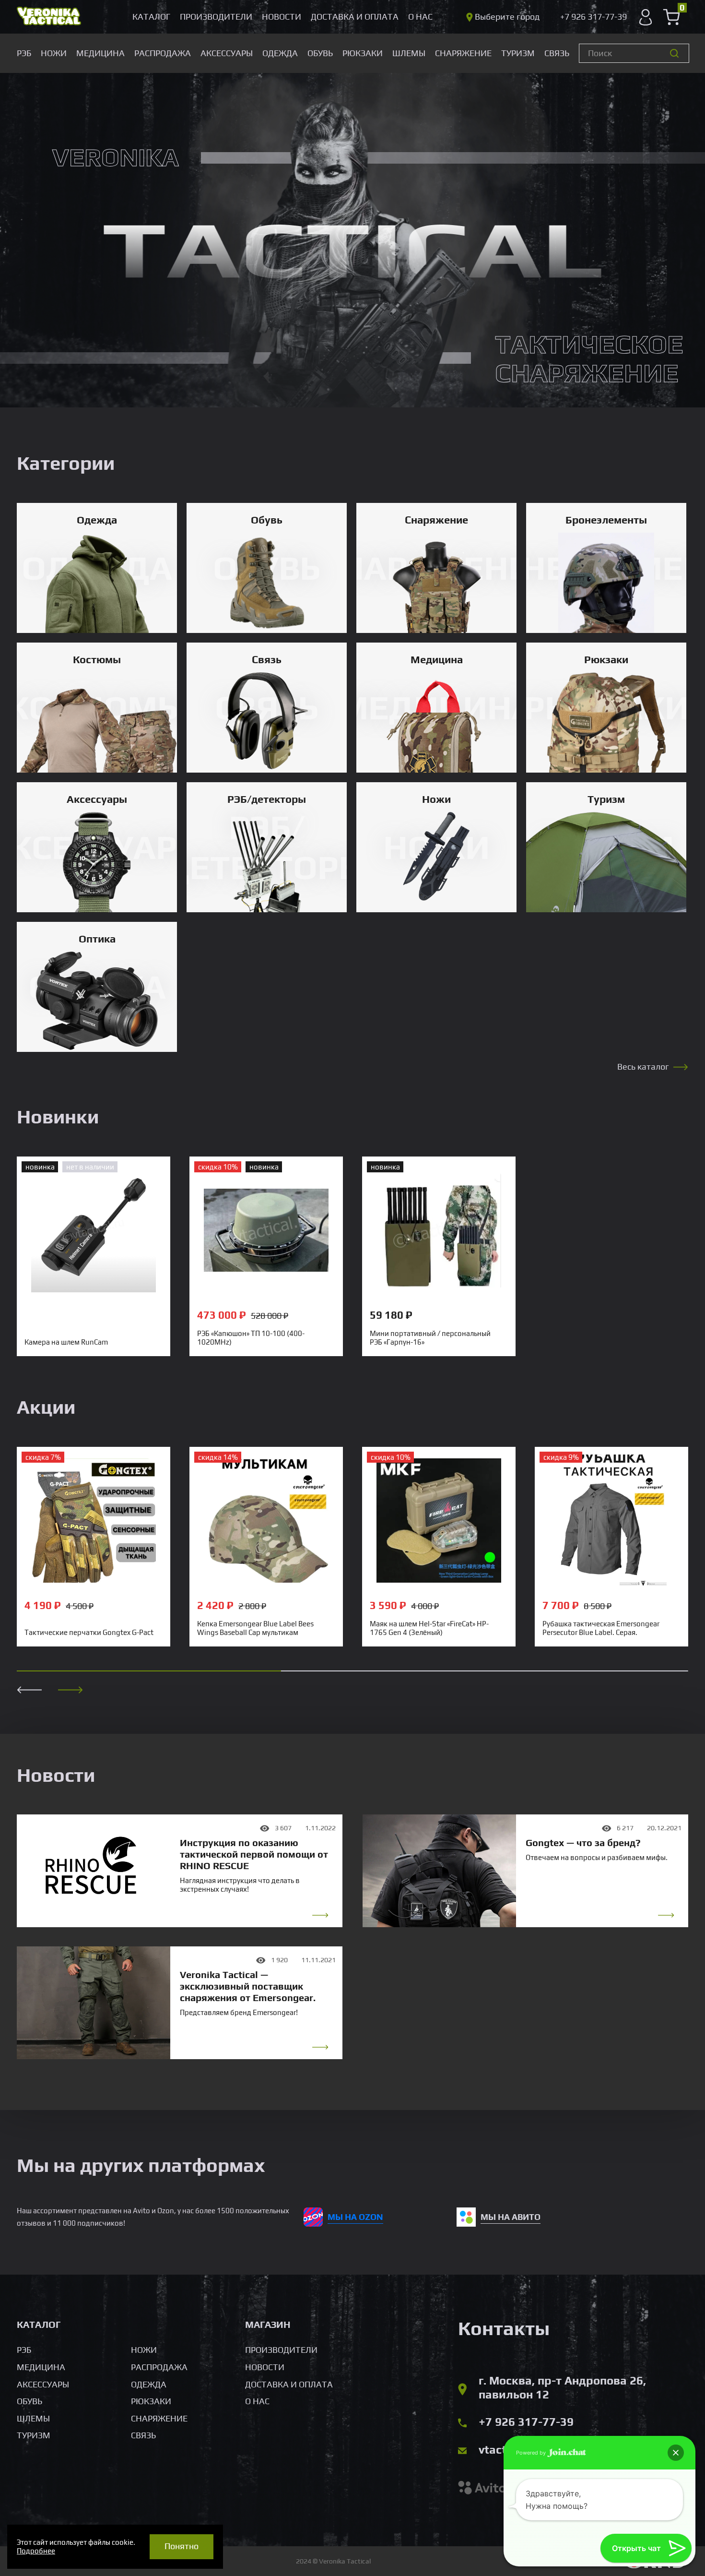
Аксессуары (227, 53)
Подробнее (36, 2551)
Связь (557, 53)
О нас (420, 17)
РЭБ (24, 53)
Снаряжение (463, 53)
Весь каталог (643, 1067)
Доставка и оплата (355, 17)
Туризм (518, 53)
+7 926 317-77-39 (526, 2422)
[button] (70, 1690)
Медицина (100, 53)
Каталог (151, 17)
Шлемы (409, 53)
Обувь (320, 53)
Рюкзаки (363, 53)
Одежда (280, 53)
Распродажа (163, 53)
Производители (216, 17)
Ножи (54, 53)
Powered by (532, 2453)
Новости (282, 17)
